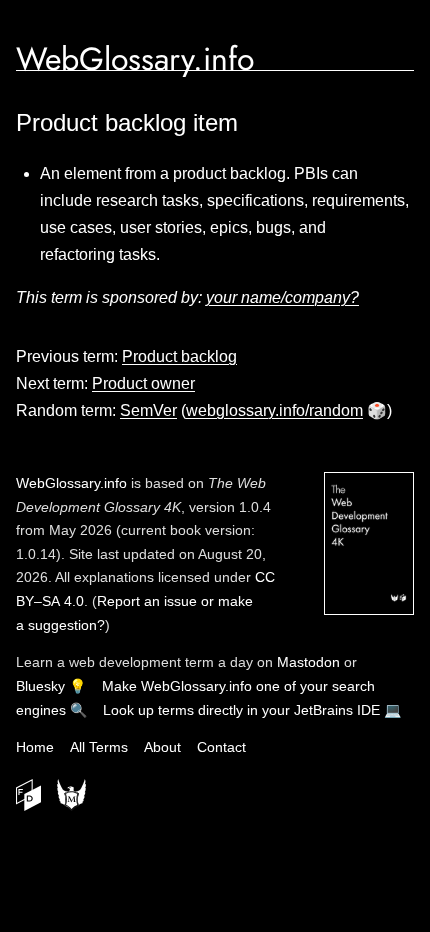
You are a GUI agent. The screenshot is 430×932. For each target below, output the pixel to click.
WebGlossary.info (135, 59)
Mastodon (308, 662)
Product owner (143, 383)
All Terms (99, 747)
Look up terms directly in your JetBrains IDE (241, 710)
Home (35, 747)
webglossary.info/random (274, 410)
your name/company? (282, 297)
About (162, 747)
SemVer (148, 410)
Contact (221, 747)
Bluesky (40, 686)
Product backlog (179, 356)
